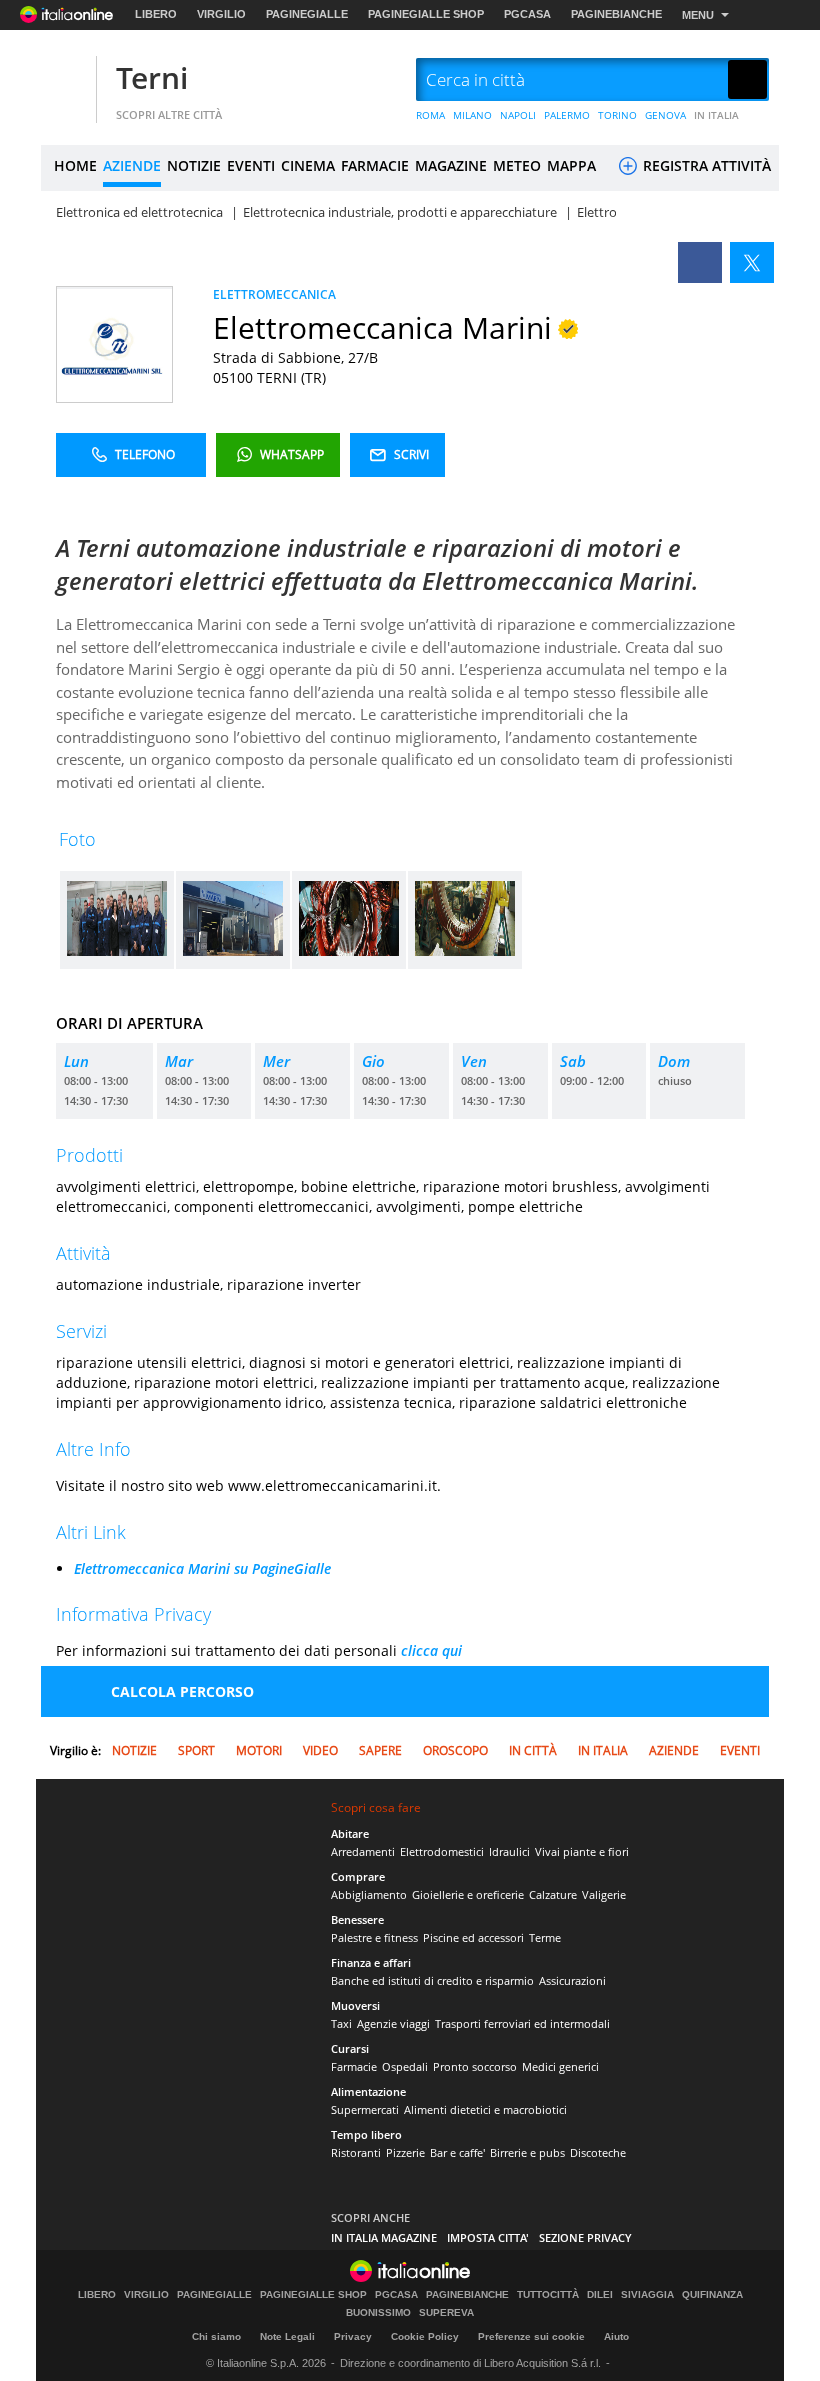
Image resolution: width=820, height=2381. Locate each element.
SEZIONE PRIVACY (585, 2237)
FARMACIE (375, 165)
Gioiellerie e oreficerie (468, 1894)
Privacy (353, 2336)
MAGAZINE (451, 165)
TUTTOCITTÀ (548, 2295)
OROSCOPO (455, 1750)
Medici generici (560, 2066)
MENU (698, 15)
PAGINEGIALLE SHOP (426, 14)
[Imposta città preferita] (66, 80)
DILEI (600, 2295)
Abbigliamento (369, 1894)
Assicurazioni (572, 1980)
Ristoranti (356, 2152)
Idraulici (509, 1851)
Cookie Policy (425, 2336)
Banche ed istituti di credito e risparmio (432, 1980)
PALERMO (567, 115)
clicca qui (431, 1650)
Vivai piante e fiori (582, 1851)
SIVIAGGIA (647, 2295)
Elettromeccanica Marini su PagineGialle (202, 1568)
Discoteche (598, 2152)
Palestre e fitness (374, 1937)
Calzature (553, 1894)
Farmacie (354, 2066)
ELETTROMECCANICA (274, 294)
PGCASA (527, 14)
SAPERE (380, 1750)
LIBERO (156, 14)
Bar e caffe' (457, 2152)
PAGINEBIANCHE (616, 14)
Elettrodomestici (442, 1851)
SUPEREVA (446, 2313)
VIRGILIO (221, 14)
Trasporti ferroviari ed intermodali (522, 2023)
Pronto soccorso (475, 2066)
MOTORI (259, 1750)
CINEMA (308, 165)
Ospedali (405, 2066)
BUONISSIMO (378, 2313)
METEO (517, 165)
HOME (75, 165)
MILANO (472, 115)
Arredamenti (363, 1851)
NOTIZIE (194, 165)
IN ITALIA (716, 115)
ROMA (430, 115)
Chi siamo (216, 2336)
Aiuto (616, 2336)
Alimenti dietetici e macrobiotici (485, 2109)
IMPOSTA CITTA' (488, 2237)
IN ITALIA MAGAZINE (384, 2237)
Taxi (341, 2023)
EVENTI (251, 165)
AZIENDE (132, 165)
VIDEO (320, 1750)
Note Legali (287, 2336)
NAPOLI (518, 115)
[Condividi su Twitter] (752, 262)
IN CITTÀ (533, 1750)
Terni (152, 77)
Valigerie (604, 1894)
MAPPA (571, 165)
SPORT (196, 1750)
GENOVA (665, 115)
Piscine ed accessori (473, 1937)
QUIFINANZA (712, 2295)
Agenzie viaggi (393, 2023)
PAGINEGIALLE (307, 14)
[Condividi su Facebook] (700, 262)
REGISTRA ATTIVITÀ (705, 165)
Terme (545, 1937)
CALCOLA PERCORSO (182, 1691)
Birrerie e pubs (527, 2152)
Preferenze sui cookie (531, 2336)
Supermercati (365, 2109)
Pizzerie (405, 2152)
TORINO (617, 115)
